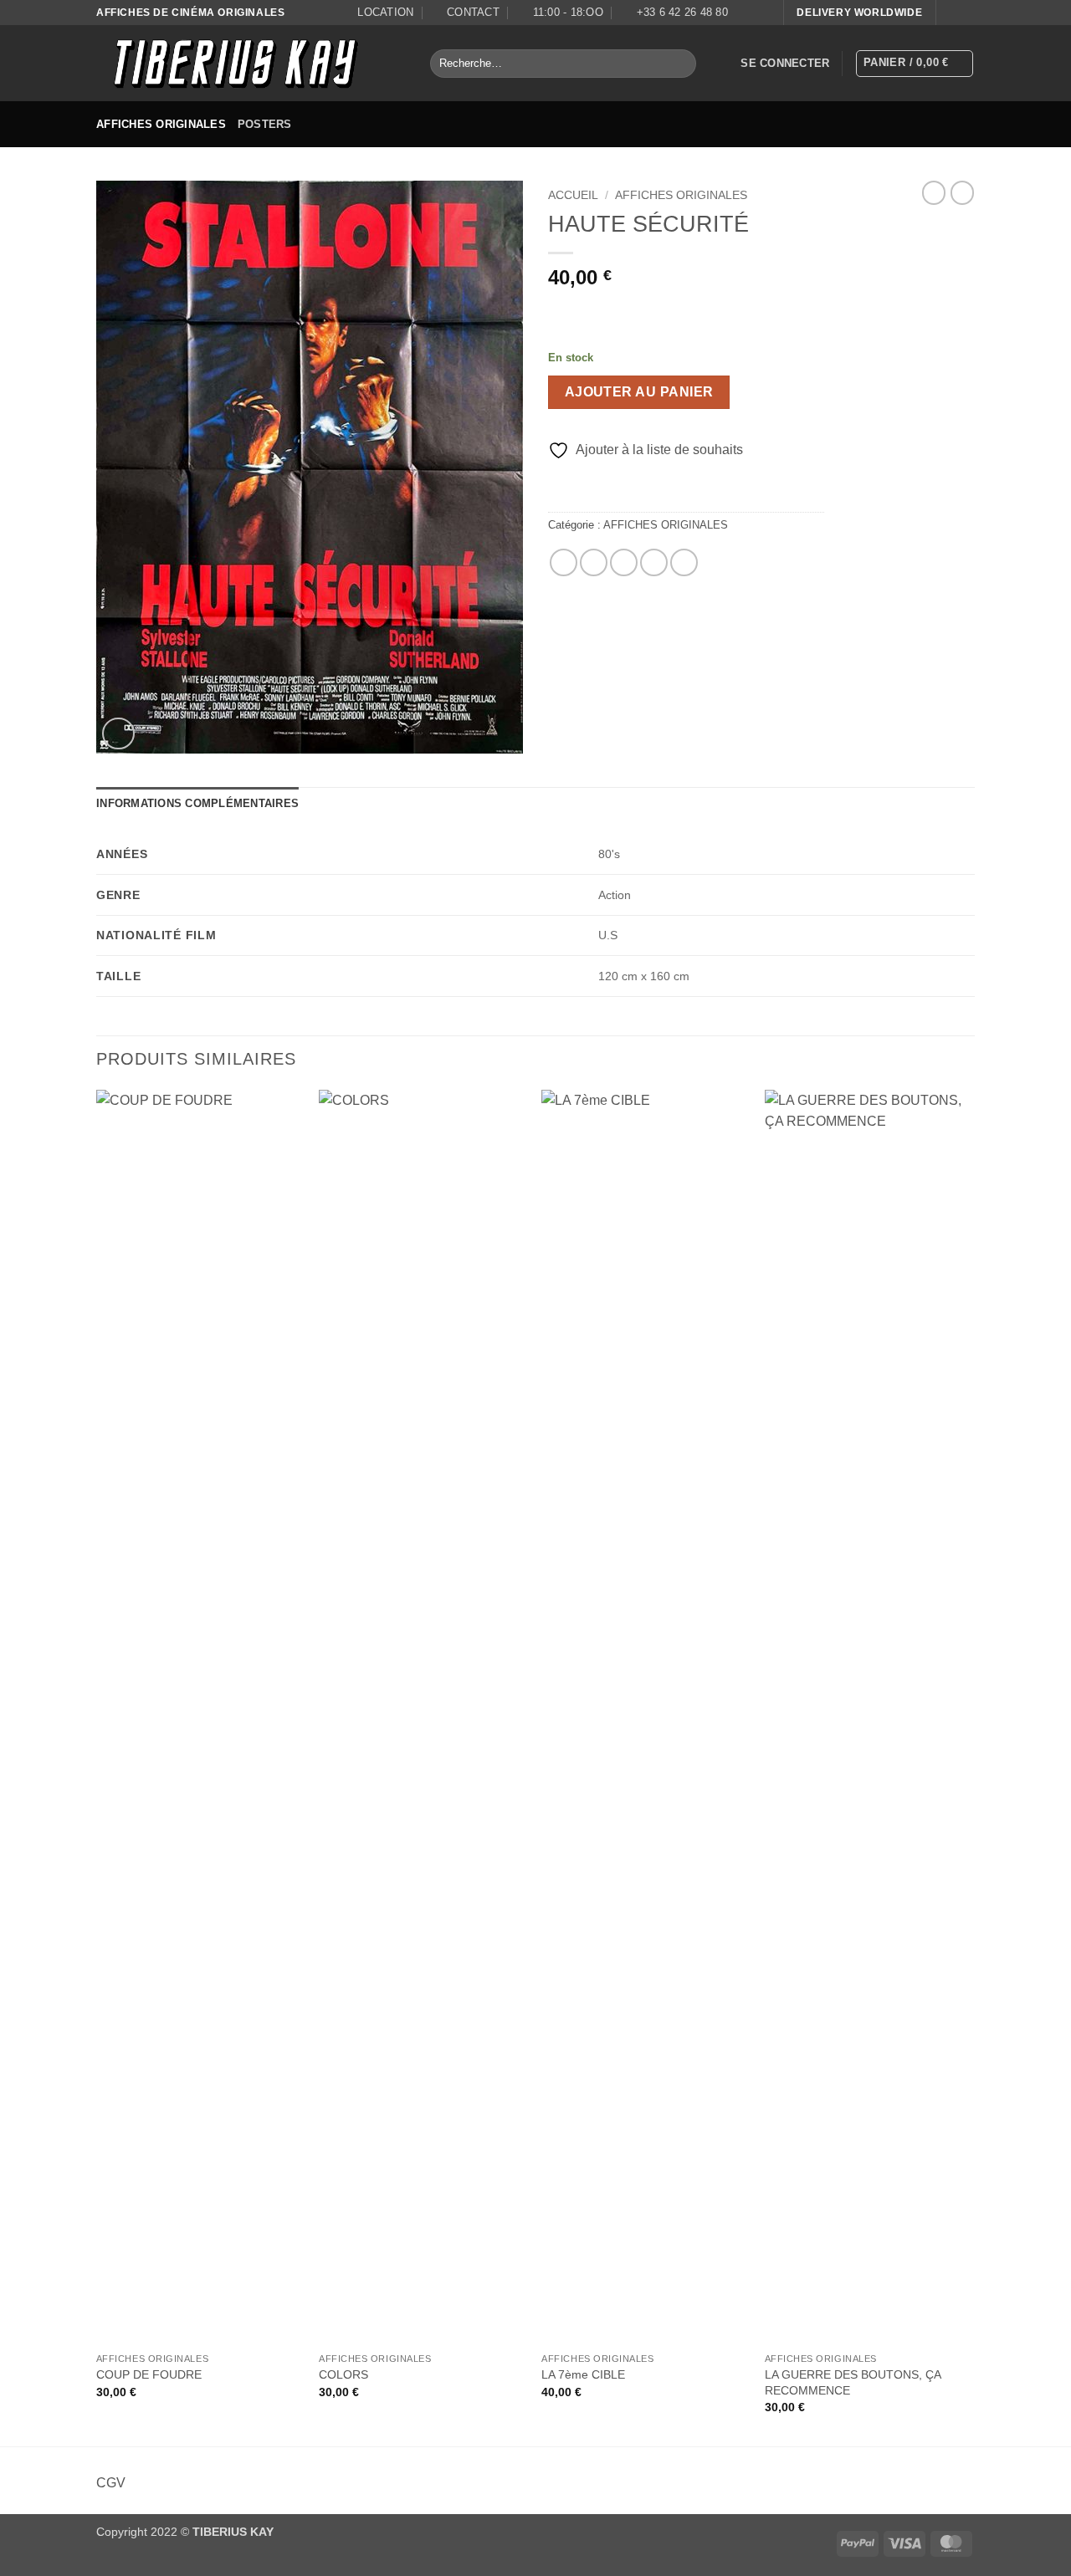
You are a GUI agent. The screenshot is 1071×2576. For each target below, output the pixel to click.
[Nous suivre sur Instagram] (966, 13)
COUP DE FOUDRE (149, 2374)
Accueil (573, 195)
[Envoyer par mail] (624, 562)
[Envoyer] (680, 64)
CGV (111, 2483)
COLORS (343, 2374)
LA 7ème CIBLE (583, 2374)
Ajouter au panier (639, 392)
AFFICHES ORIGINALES (161, 124)
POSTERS (265, 124)
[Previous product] (962, 192)
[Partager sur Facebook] (564, 562)
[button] (785, 64)
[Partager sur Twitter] (594, 562)
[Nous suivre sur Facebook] (951, 13)
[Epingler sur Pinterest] (654, 562)
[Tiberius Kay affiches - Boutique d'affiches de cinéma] (251, 63)
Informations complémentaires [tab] (197, 803)
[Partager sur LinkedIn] (684, 562)
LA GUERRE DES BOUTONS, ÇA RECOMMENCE (853, 2382)
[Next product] (934, 192)
